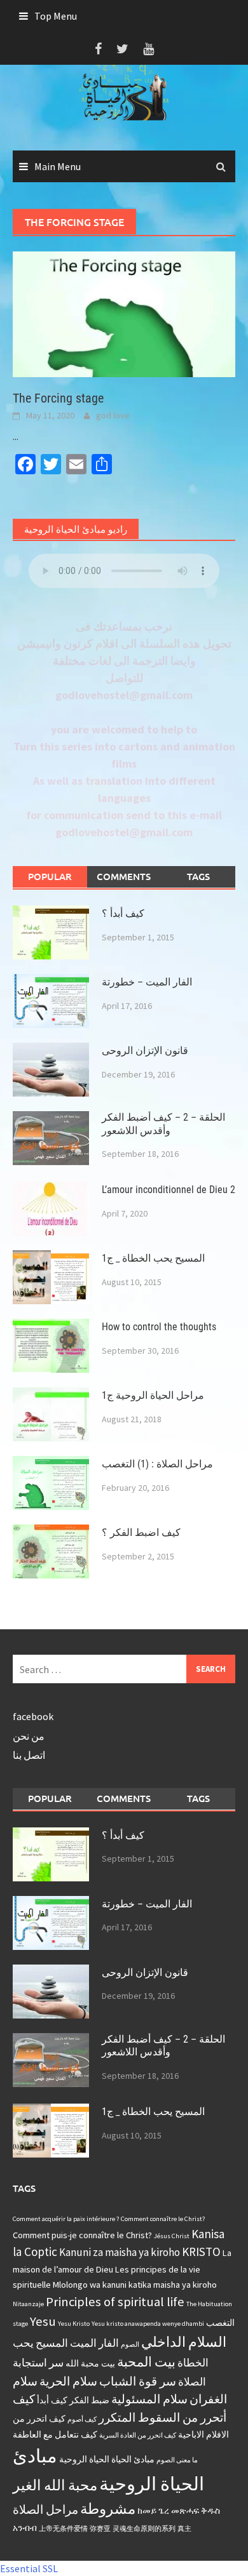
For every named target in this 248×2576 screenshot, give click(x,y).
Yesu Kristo (74, 2324)
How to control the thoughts (159, 1327)
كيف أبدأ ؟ (123, 913)
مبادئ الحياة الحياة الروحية (107, 2459)
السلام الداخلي (184, 2342)
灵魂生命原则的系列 (144, 2529)
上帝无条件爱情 (63, 2529)
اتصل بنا (29, 1755)
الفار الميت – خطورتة (147, 982)
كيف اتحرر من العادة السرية (138, 2435)
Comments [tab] (124, 876)
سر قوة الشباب (138, 2381)
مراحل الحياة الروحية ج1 (153, 1395)
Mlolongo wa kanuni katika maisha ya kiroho (135, 2285)
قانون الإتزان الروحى (145, 1051)
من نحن (29, 1736)
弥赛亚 (100, 2529)
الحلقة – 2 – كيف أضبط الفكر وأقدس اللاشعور (163, 1124)
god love (113, 415)
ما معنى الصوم (177, 2460)
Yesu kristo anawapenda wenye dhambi (148, 2324)
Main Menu (58, 166)
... (16, 436)
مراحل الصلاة (45, 2509)
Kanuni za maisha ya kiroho (120, 2252)
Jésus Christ (172, 2236)
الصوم (130, 2345)
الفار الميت (94, 2343)
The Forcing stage (58, 398)
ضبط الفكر (89, 2400)
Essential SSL (29, 2568)
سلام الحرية (68, 2381)
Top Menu (56, 16)
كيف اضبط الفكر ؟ (141, 1532)
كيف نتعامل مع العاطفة (55, 2434)
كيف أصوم (82, 2419)
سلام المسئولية (149, 2399)
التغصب (220, 2323)
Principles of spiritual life (115, 2302)
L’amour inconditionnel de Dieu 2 (169, 1190)
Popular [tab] (50, 876)
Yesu (43, 2321)
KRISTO (201, 2252)
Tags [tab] (198, 876)
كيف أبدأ (52, 2400)
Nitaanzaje (28, 2304)
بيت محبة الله (90, 2363)
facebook (33, 1716)
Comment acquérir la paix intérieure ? (66, 2219)
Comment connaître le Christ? (163, 2219)
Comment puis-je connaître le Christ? (82, 2235)
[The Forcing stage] (124, 313)
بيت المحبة (146, 2362)
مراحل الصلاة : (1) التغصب (157, 1464)
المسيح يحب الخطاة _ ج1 (153, 1258)
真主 (184, 2529)
